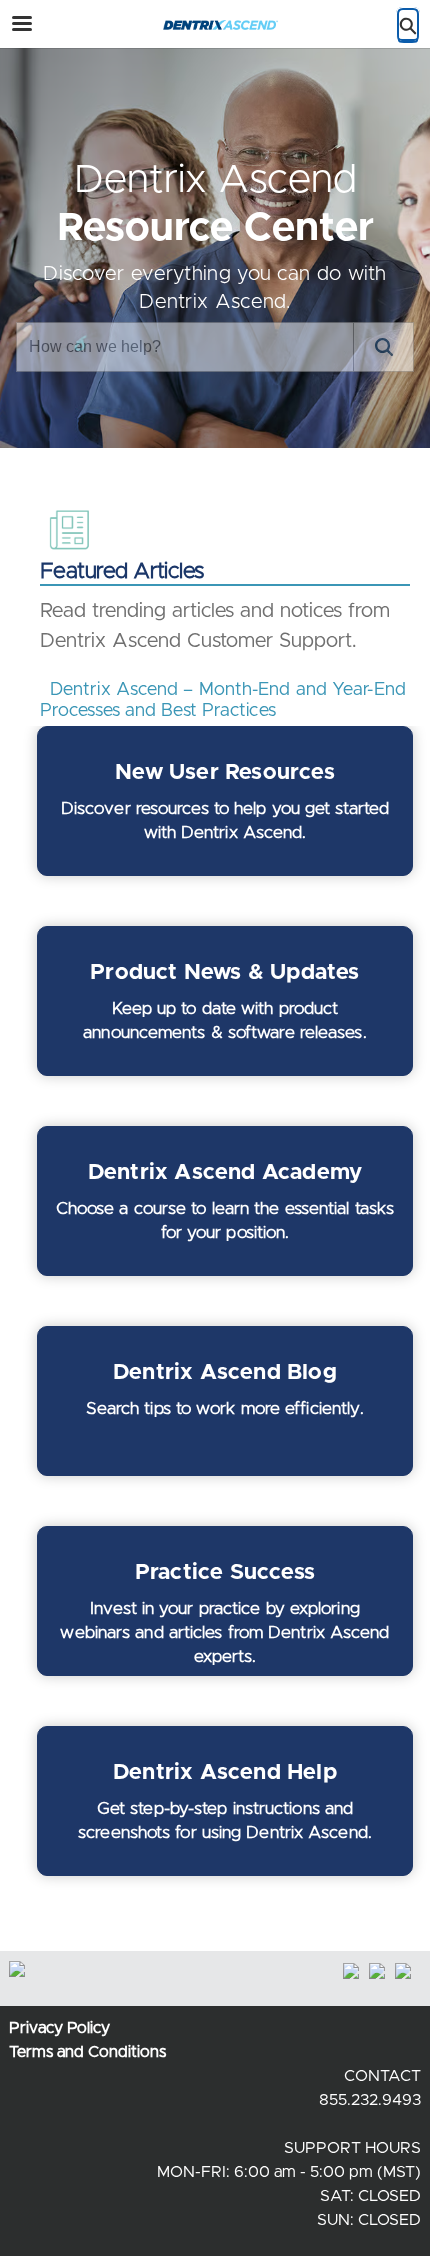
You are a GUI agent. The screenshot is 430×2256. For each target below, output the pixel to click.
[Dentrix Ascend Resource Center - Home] (215, 25)
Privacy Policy (59, 2028)
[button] (383, 347)
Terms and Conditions (87, 2052)
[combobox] (185, 347)
